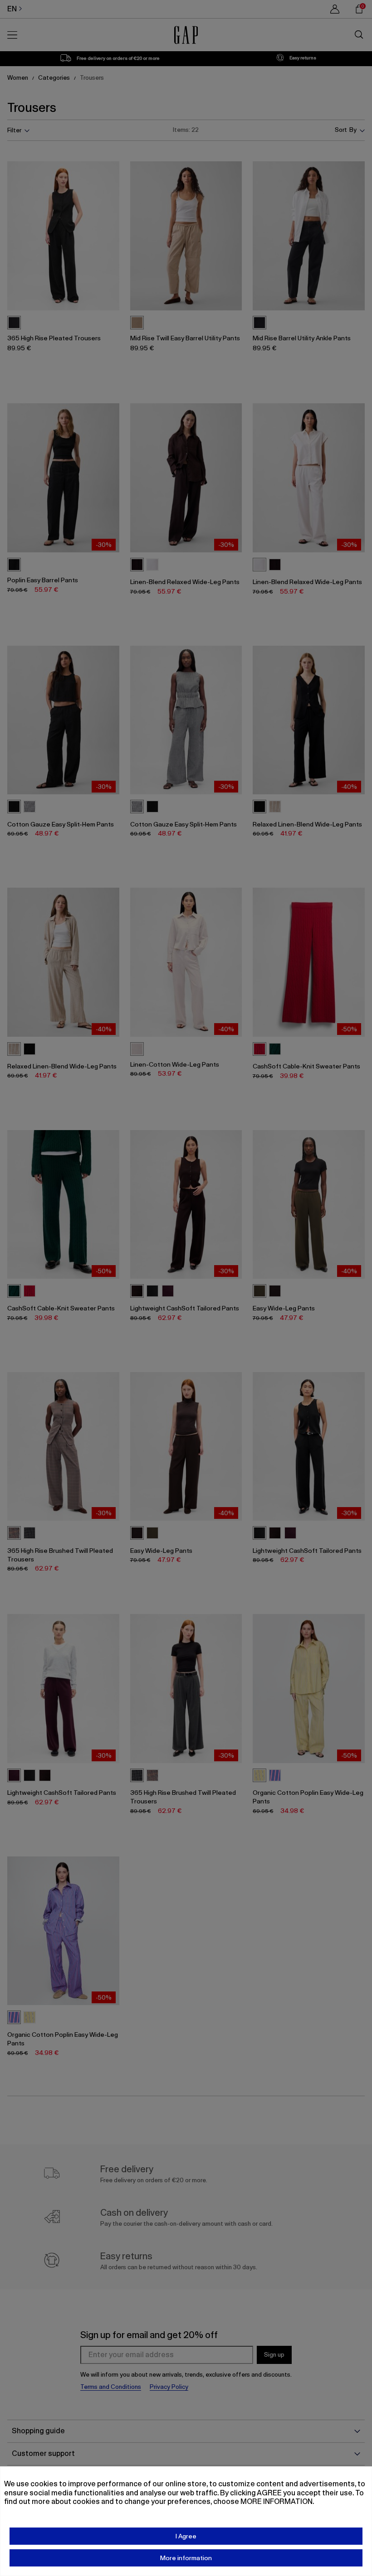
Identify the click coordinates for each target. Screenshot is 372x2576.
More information (186, 2558)
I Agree (186, 2536)
